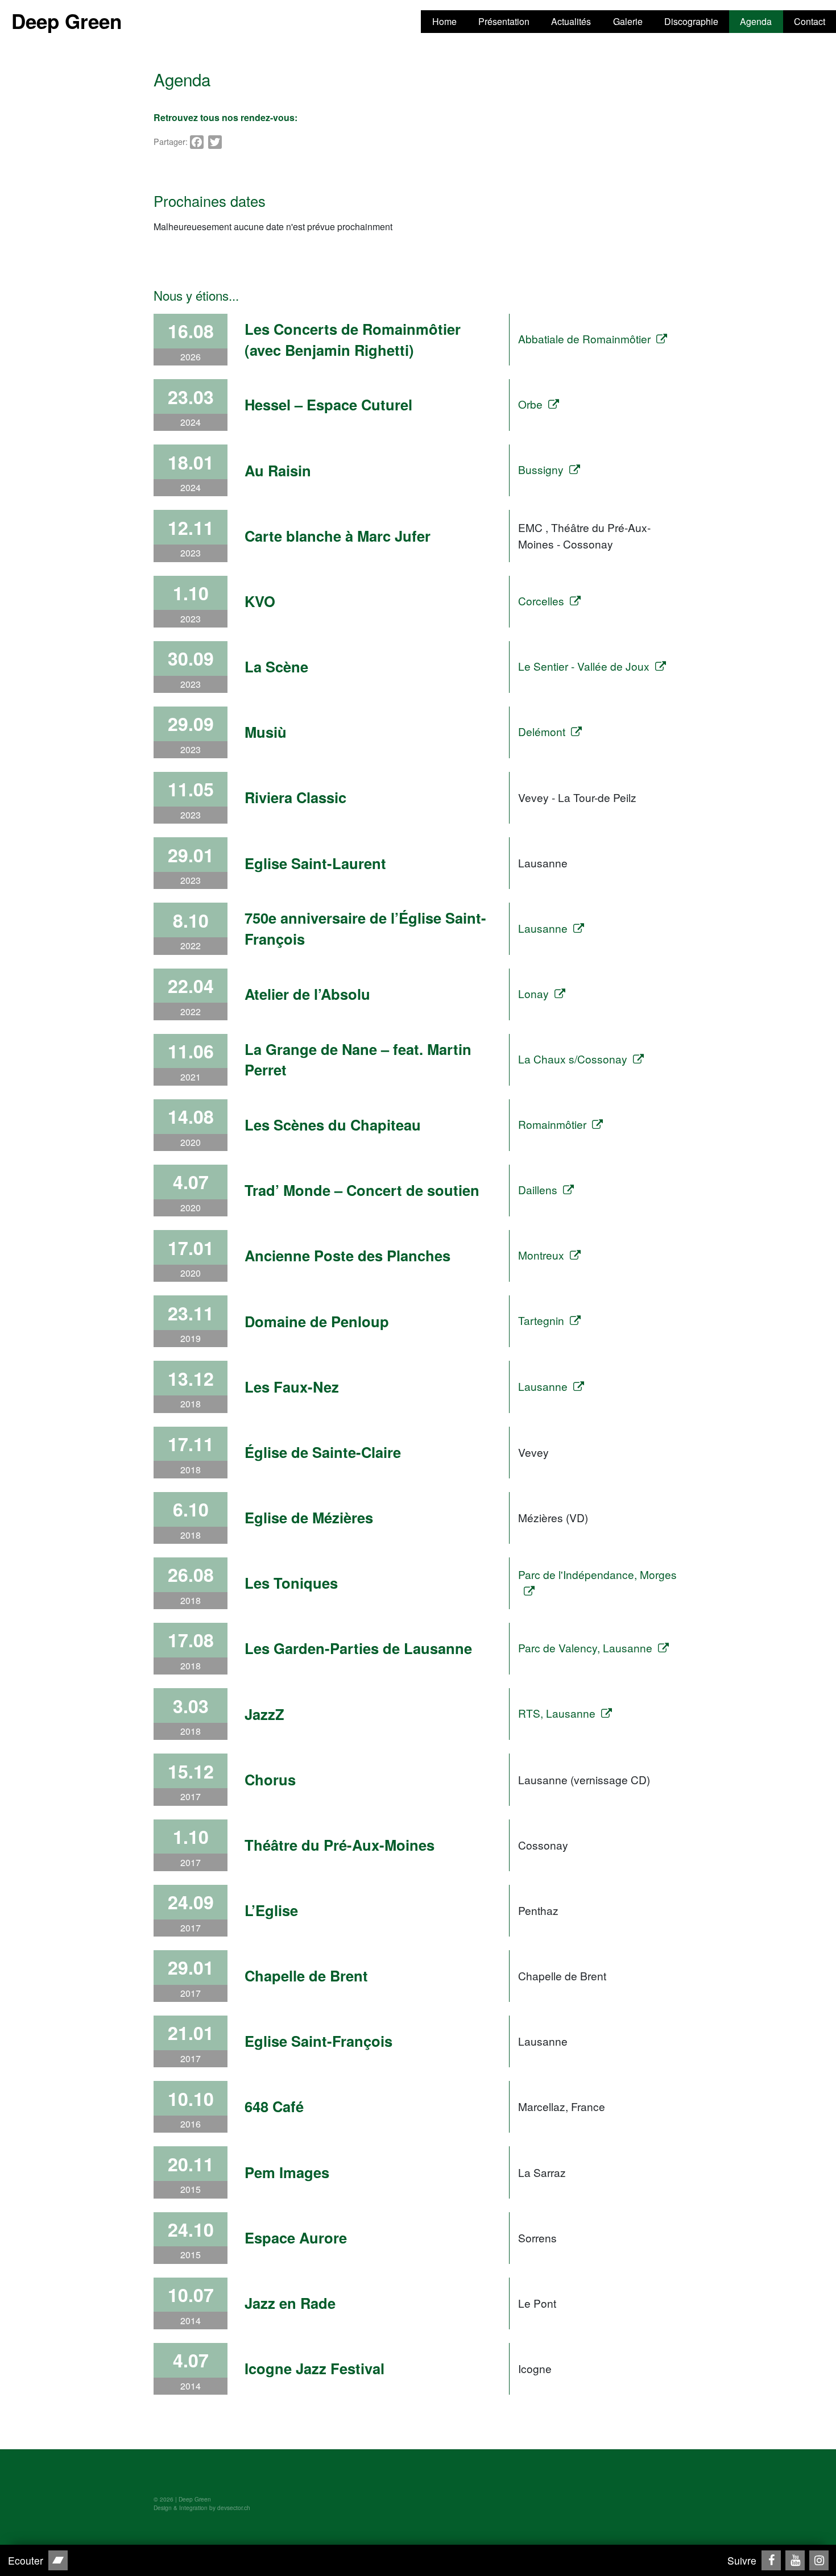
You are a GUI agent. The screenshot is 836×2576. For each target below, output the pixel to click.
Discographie (691, 21)
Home (444, 21)
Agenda (756, 21)
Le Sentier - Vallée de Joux (584, 666)
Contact (810, 21)
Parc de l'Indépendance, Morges (597, 1574)
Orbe (530, 404)
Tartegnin (541, 1320)
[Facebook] (771, 2560)
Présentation (504, 21)
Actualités (571, 21)
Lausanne (543, 928)
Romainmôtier (552, 1124)
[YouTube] (795, 2560)
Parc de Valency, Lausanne (585, 1648)
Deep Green (67, 21)
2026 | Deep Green (185, 2499)
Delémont (542, 731)
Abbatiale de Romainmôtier (584, 338)
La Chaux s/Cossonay (573, 1059)
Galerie (628, 21)
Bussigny (541, 469)
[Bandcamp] (58, 2560)
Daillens (538, 1189)
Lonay (533, 993)
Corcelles (541, 601)
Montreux (541, 1255)
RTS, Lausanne (557, 1713)
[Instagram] (819, 2560)
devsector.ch (234, 2508)
